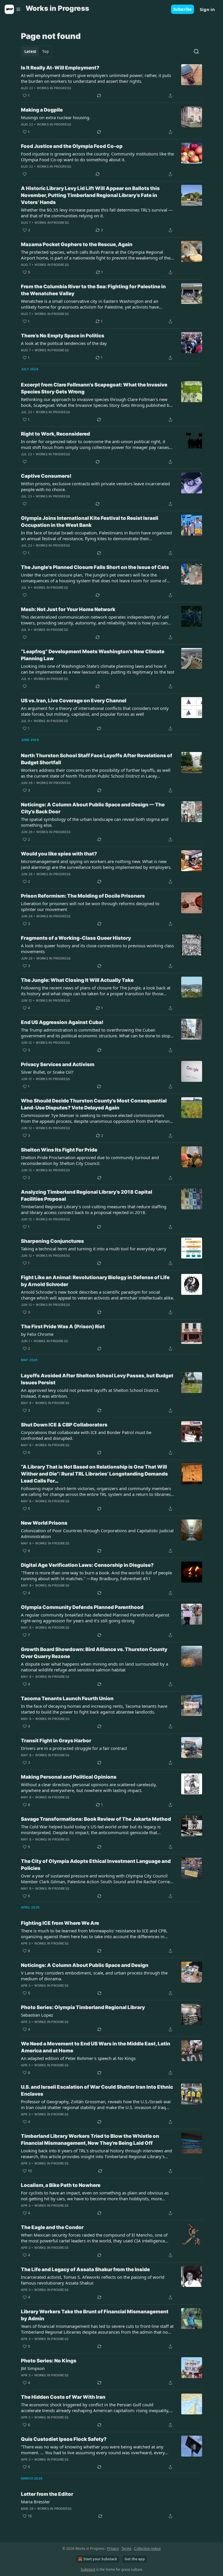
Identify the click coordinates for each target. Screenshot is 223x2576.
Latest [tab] (30, 51)
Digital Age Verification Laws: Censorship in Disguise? (87, 1565)
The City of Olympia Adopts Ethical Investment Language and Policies (96, 1865)
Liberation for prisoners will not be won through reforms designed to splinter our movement (90, 906)
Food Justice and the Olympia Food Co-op (72, 146)
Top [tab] (45, 51)
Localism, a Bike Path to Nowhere (61, 2185)
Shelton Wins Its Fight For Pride (59, 1150)
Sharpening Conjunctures (52, 1241)
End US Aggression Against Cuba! (62, 1022)
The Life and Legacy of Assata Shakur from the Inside (85, 2269)
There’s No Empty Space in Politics (63, 336)
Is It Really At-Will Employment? (60, 68)
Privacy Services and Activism (58, 1064)
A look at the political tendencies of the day (64, 343)
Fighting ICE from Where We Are (60, 1923)
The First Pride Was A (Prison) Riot (63, 1327)
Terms (126, 2549)
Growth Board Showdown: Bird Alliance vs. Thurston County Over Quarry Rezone (94, 1653)
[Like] (25, 174)
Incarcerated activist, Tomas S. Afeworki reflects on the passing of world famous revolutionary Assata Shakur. (93, 2280)
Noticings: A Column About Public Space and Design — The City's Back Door (93, 808)
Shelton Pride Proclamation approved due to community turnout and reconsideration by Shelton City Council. (90, 1160)
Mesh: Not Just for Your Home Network (68, 609)
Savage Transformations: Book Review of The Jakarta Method (96, 1819)
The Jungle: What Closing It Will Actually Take (77, 980)
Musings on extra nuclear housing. (56, 117)
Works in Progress (54, 88)
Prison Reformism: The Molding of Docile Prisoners (83, 896)
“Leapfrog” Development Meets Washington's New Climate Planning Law (93, 655)
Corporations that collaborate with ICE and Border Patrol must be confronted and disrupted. (86, 1435)
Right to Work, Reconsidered (55, 434)
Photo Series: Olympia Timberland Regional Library (83, 2007)
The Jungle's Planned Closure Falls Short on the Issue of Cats (95, 567)
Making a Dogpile (42, 110)
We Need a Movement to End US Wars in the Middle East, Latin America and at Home (96, 2047)
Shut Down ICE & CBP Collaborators (64, 1425)
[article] (111, 82)
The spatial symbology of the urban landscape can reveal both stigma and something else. (95, 822)
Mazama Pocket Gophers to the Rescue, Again (77, 244)
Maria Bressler (35, 2502)
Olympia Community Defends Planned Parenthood (82, 1607)
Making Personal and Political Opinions (69, 1777)
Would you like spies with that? (59, 854)
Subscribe (182, 9)
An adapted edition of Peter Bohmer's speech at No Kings (78, 2058)
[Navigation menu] (13, 9)
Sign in (207, 9)
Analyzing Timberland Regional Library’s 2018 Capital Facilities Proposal (87, 1195)
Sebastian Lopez (37, 2015)
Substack (88, 2569)
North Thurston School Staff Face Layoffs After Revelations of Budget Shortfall (97, 759)
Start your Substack (100, 2559)
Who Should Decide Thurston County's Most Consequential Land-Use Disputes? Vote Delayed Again (94, 1104)
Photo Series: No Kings (49, 2361)
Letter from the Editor (47, 2494)
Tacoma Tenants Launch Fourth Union (67, 1698)
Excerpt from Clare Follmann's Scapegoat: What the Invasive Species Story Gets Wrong (94, 388)
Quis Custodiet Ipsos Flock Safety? (64, 2439)
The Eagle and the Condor (52, 2227)
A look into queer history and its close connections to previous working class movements (97, 948)
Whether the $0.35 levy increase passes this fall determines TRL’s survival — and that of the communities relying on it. (97, 213)
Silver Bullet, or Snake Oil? (47, 1072)
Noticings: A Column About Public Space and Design (85, 1965)
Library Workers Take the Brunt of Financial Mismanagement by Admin (95, 2315)
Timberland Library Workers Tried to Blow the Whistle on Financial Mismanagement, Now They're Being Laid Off (90, 2140)
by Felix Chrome (37, 1334)
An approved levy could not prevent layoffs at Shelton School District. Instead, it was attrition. (90, 1393)
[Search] (196, 51)
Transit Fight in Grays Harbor (56, 1741)
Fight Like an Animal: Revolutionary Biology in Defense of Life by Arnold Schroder (95, 1281)
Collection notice (148, 2549)
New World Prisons (44, 1523)
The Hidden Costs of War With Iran (63, 2397)
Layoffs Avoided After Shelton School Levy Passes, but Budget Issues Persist (97, 1379)
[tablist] (37, 51)
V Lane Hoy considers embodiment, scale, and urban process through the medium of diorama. (94, 1976)
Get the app (135, 2559)
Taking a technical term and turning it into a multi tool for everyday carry (94, 1249)
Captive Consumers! (46, 476)
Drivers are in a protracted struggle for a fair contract (74, 1748)
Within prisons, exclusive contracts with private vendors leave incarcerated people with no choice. (95, 486)
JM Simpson (33, 2368)
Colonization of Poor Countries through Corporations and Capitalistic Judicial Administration (97, 1533)
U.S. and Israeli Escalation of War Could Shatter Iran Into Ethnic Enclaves (97, 2090)
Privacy (113, 2549)
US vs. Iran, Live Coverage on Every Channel (74, 701)
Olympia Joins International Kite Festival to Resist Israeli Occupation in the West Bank (90, 522)
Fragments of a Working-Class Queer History (76, 938)
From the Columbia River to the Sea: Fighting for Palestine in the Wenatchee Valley (93, 290)
